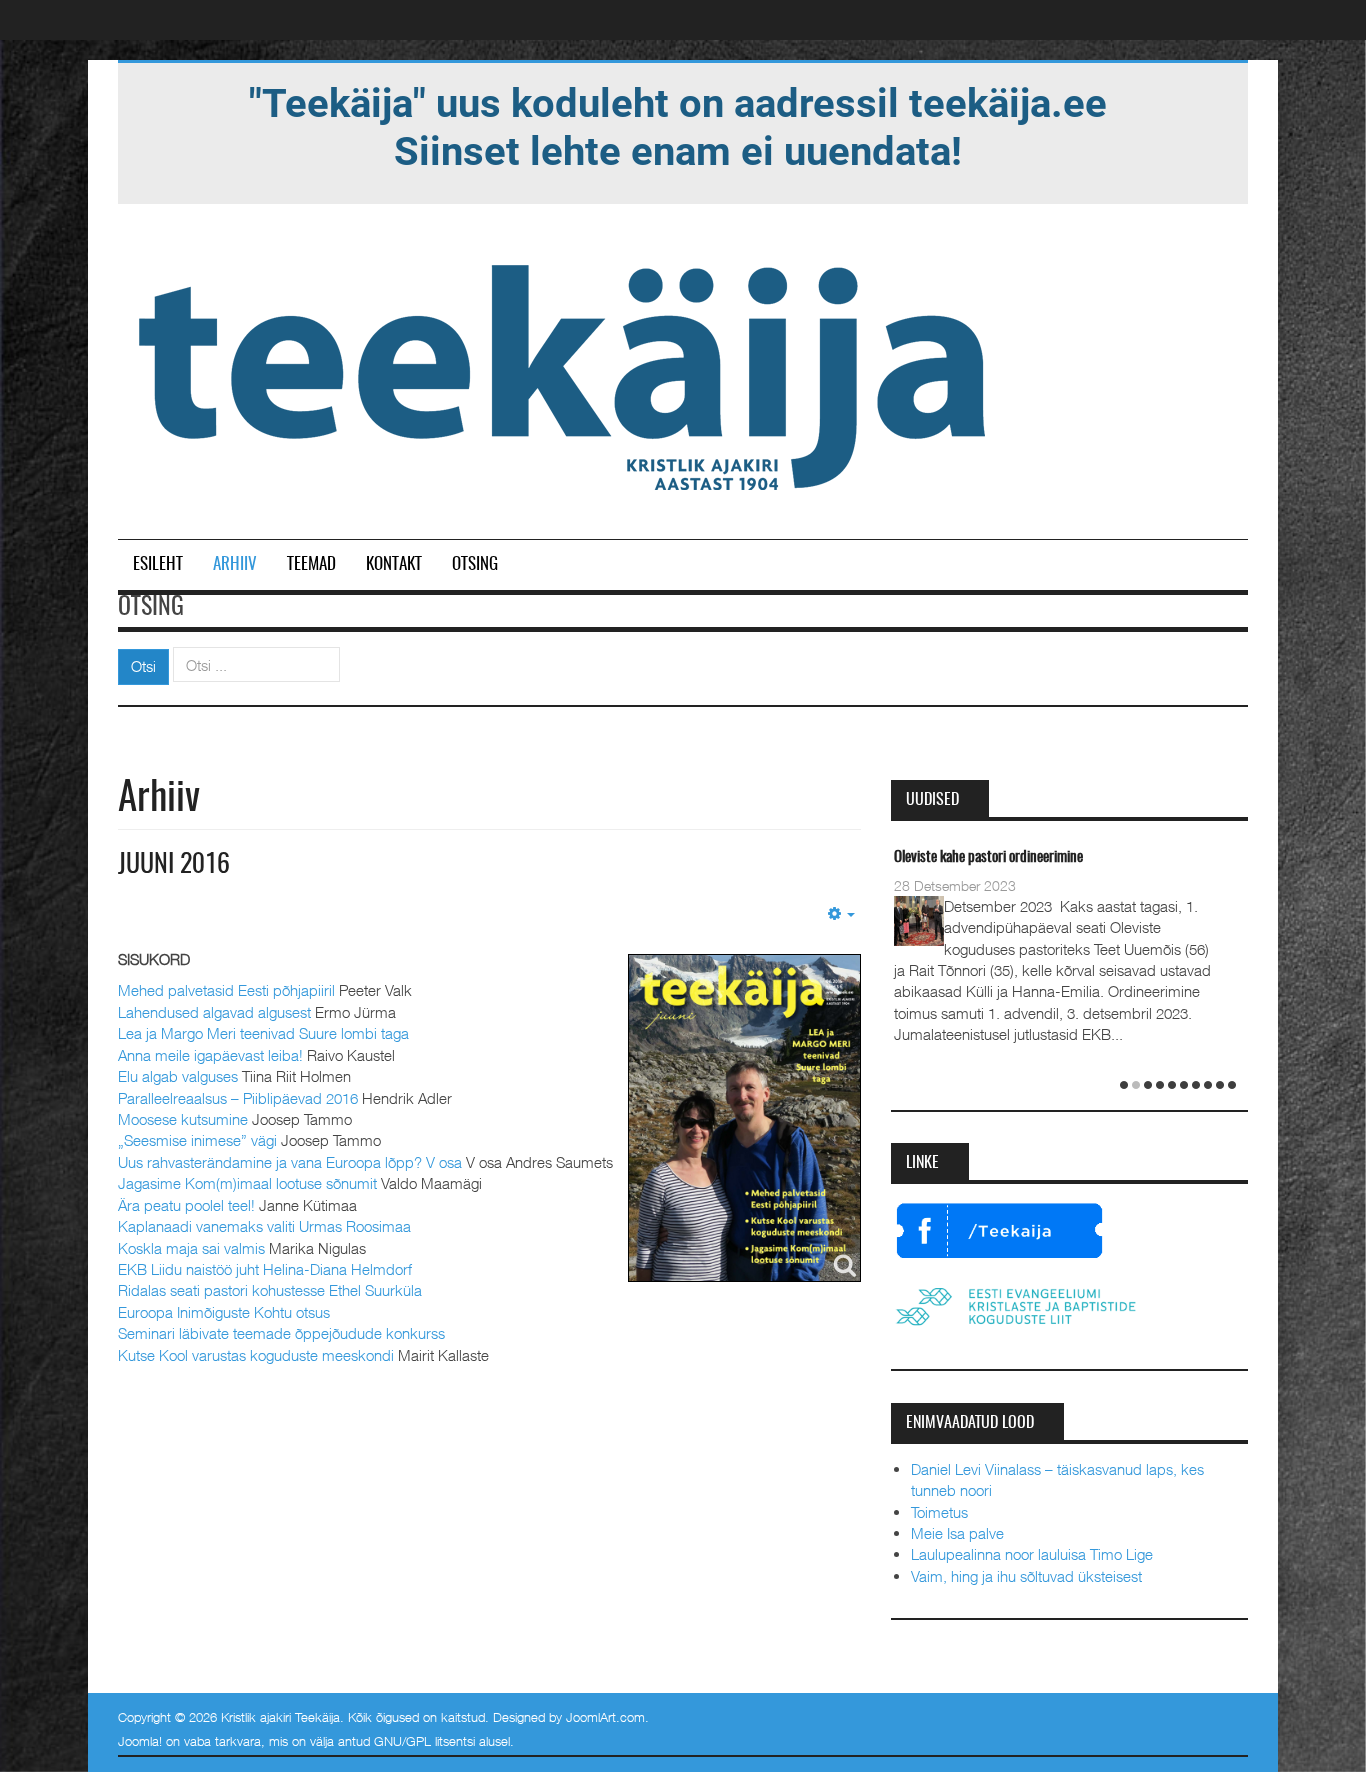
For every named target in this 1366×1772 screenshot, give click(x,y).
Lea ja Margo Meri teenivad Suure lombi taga (263, 1033)
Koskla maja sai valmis (191, 1248)
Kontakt (394, 564)
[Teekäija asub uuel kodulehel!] (678, 126)
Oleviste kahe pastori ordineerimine (988, 857)
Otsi (143, 666)
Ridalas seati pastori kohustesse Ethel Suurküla (270, 1290)
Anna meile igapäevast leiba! (210, 1055)
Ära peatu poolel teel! (186, 1205)
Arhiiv (235, 564)
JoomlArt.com (605, 1717)
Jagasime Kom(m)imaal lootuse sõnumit (247, 1183)
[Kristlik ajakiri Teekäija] (566, 373)
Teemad (311, 564)
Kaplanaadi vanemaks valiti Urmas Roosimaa (264, 1226)
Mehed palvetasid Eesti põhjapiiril (226, 990)
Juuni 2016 (174, 865)
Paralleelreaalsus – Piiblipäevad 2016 (238, 1098)
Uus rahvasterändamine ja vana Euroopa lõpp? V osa (290, 1162)
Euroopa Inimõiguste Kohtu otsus (224, 1312)
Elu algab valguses (178, 1076)
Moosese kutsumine (183, 1119)
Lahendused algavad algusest (214, 1012)
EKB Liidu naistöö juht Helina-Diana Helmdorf (265, 1269)
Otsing (475, 564)
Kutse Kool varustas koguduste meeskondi (256, 1355)
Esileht (158, 564)
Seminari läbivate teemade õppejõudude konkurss (281, 1333)
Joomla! (140, 1741)
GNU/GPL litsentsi (424, 1741)
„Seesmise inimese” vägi (197, 1140)
